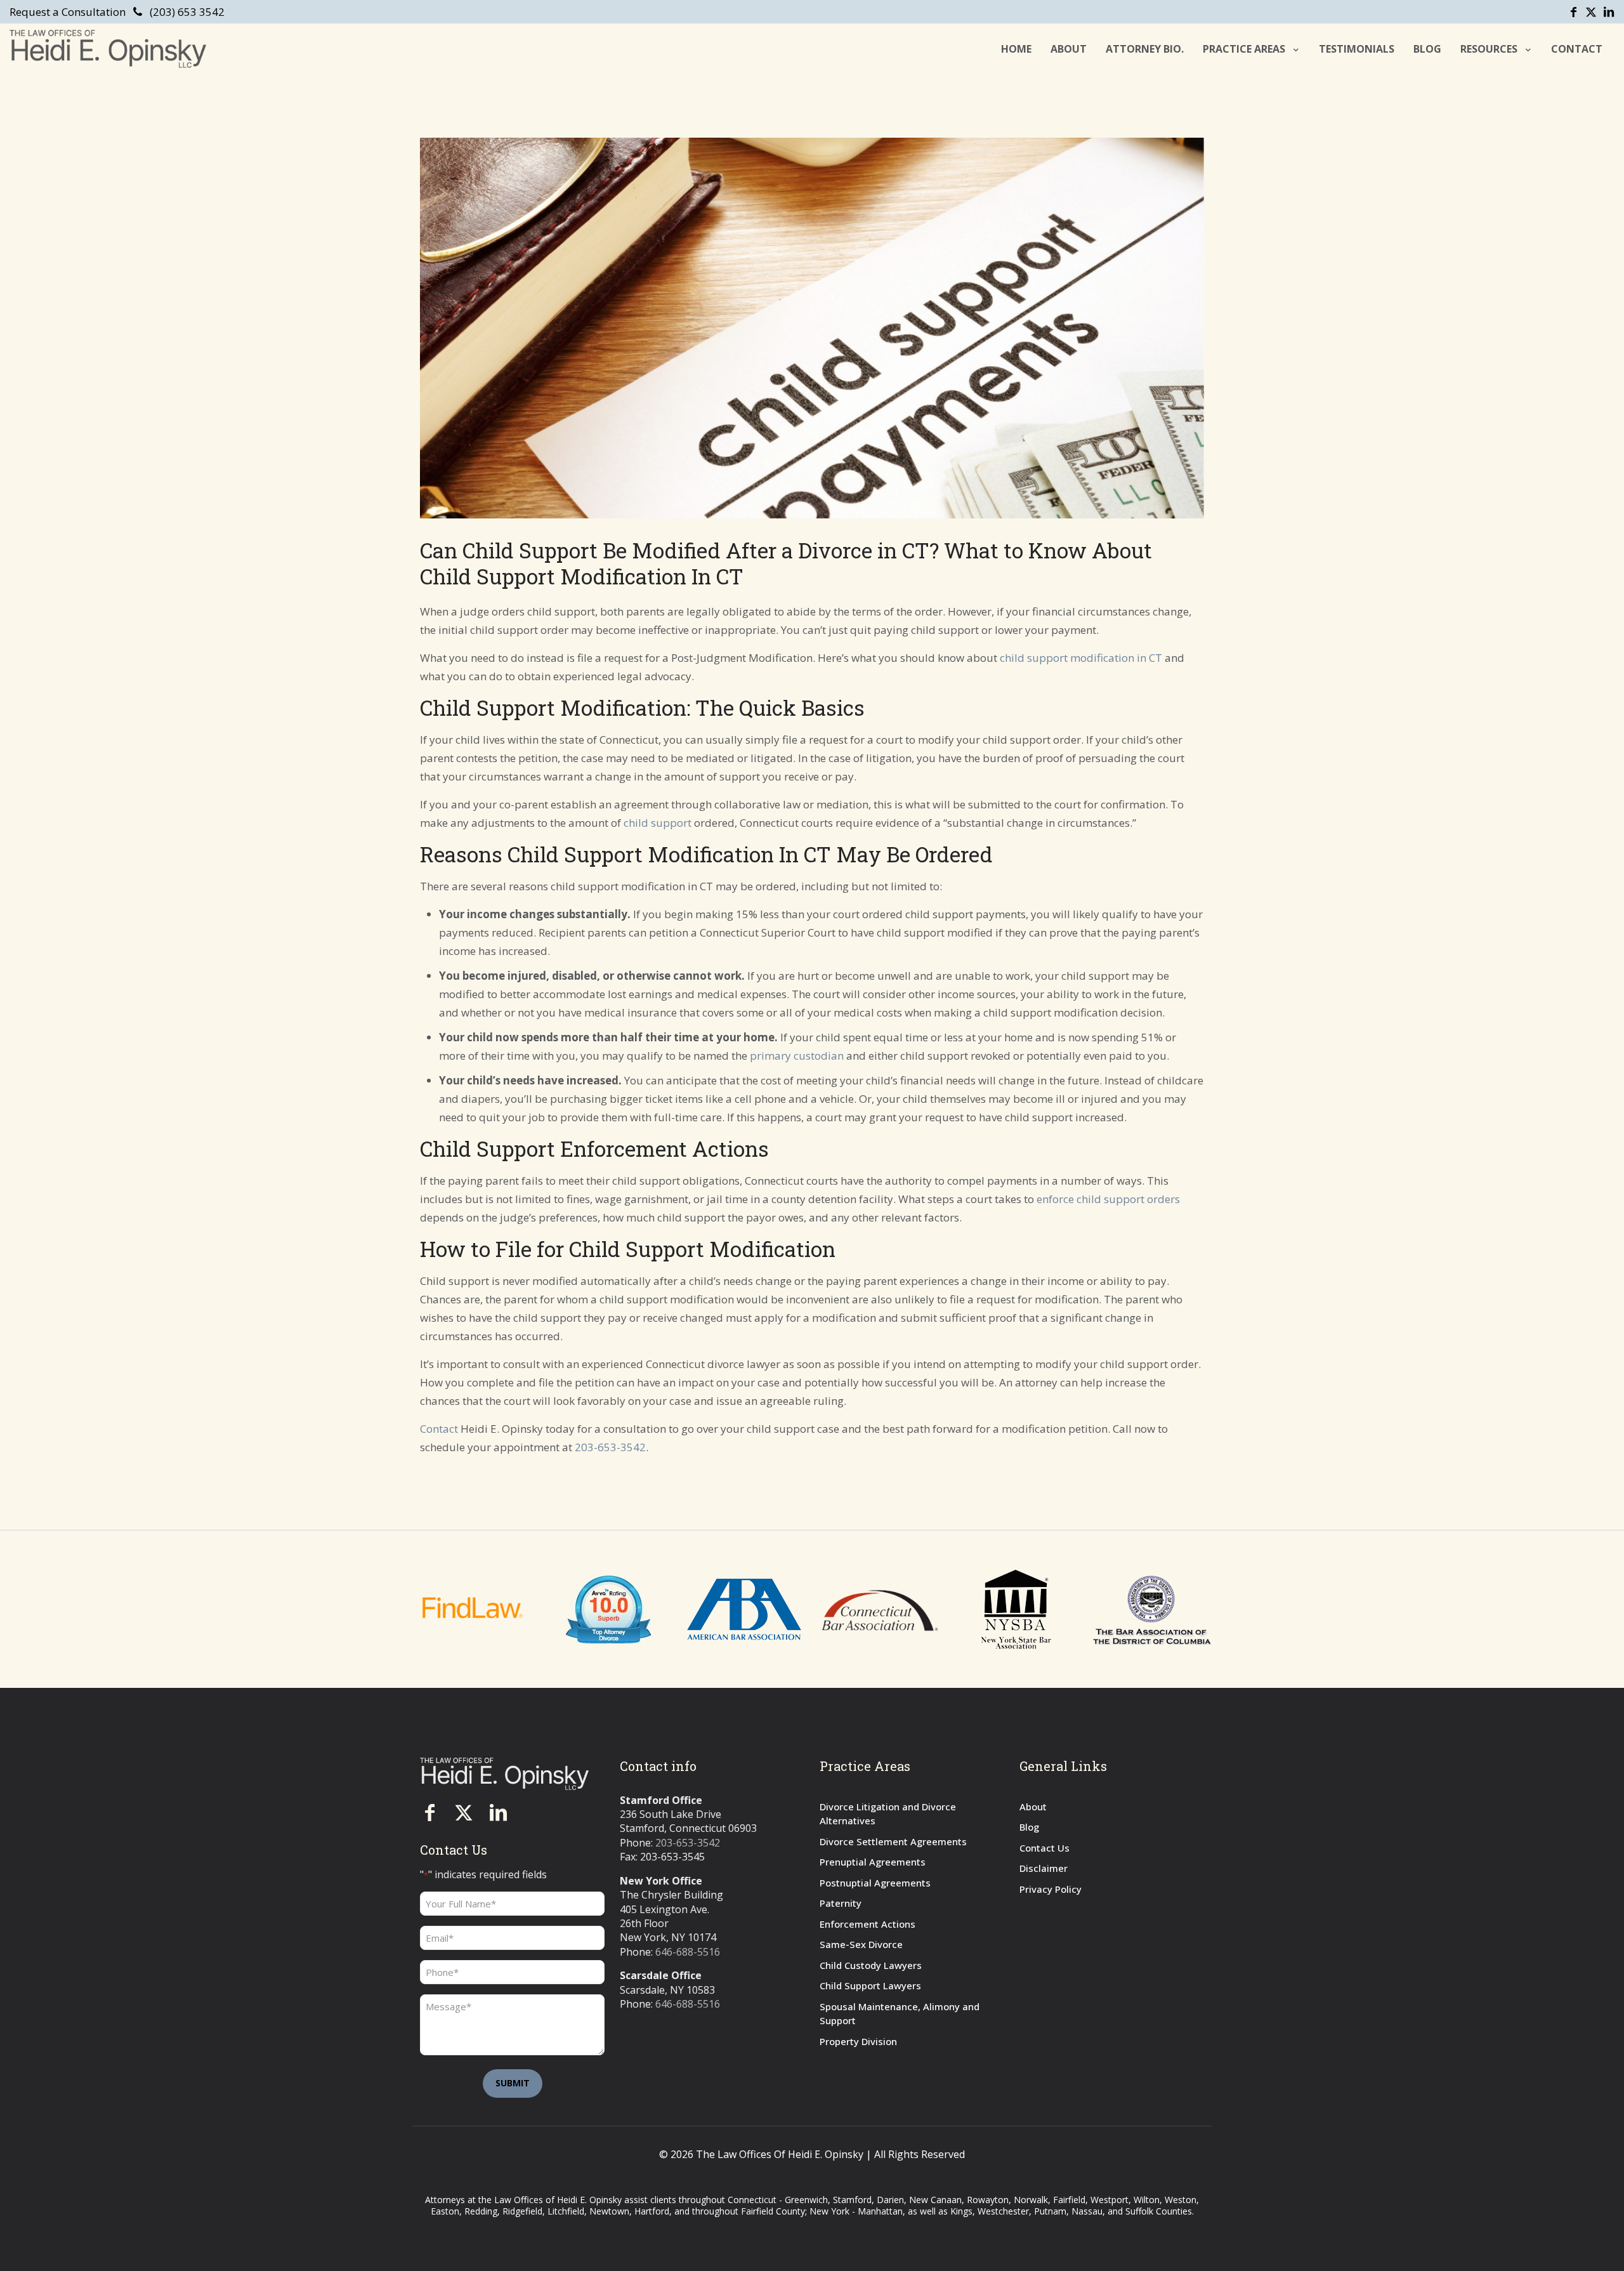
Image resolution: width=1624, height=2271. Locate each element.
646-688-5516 (688, 1952)
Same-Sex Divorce (861, 1944)
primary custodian (797, 1056)
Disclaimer (1044, 1868)
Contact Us (1044, 1848)
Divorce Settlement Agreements (893, 1841)
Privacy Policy (1051, 1889)
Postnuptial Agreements (875, 1883)
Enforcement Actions (868, 1924)
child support (658, 823)
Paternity (841, 1903)
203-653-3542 (610, 1447)
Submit (513, 2083)
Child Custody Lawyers (871, 1965)
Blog (1029, 1827)
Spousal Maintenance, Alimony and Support (900, 2014)
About (1033, 1807)
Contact (439, 1429)
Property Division (858, 2041)
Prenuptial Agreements (873, 1862)
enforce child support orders (1108, 1199)
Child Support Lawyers (870, 1985)
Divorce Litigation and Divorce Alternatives (888, 1814)
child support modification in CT (1081, 658)
